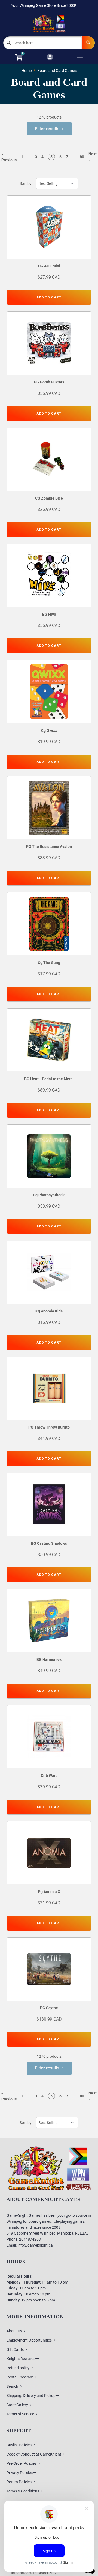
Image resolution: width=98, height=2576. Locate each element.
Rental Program (20, 2377)
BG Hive (49, 614)
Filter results (48, 129)
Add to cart (49, 297)
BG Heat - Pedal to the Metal (49, 1079)
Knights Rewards (21, 2359)
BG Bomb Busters (49, 382)
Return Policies (19, 2482)
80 (82, 157)
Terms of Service (20, 2414)
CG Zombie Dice (49, 498)
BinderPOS (47, 2573)
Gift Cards (15, 2349)
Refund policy (18, 2368)
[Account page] (50, 57)
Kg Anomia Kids (49, 1311)
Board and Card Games (57, 71)
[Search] (88, 43)
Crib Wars (49, 1776)
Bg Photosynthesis (49, 1195)
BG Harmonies (49, 1659)
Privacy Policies (20, 2473)
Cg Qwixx (49, 730)
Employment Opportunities (29, 2340)
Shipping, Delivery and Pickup (31, 2396)
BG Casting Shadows (49, 1543)
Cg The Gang (49, 963)
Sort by (26, 183)
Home (27, 71)
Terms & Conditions (23, 2491)
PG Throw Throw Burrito (49, 1427)
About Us (14, 2331)
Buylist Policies (19, 2445)
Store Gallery (17, 2405)
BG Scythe (49, 2008)
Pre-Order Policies (22, 2463)
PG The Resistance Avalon (49, 847)
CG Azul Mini (49, 266)
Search (12, 2386)
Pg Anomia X (49, 1892)
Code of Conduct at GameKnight (34, 2454)
